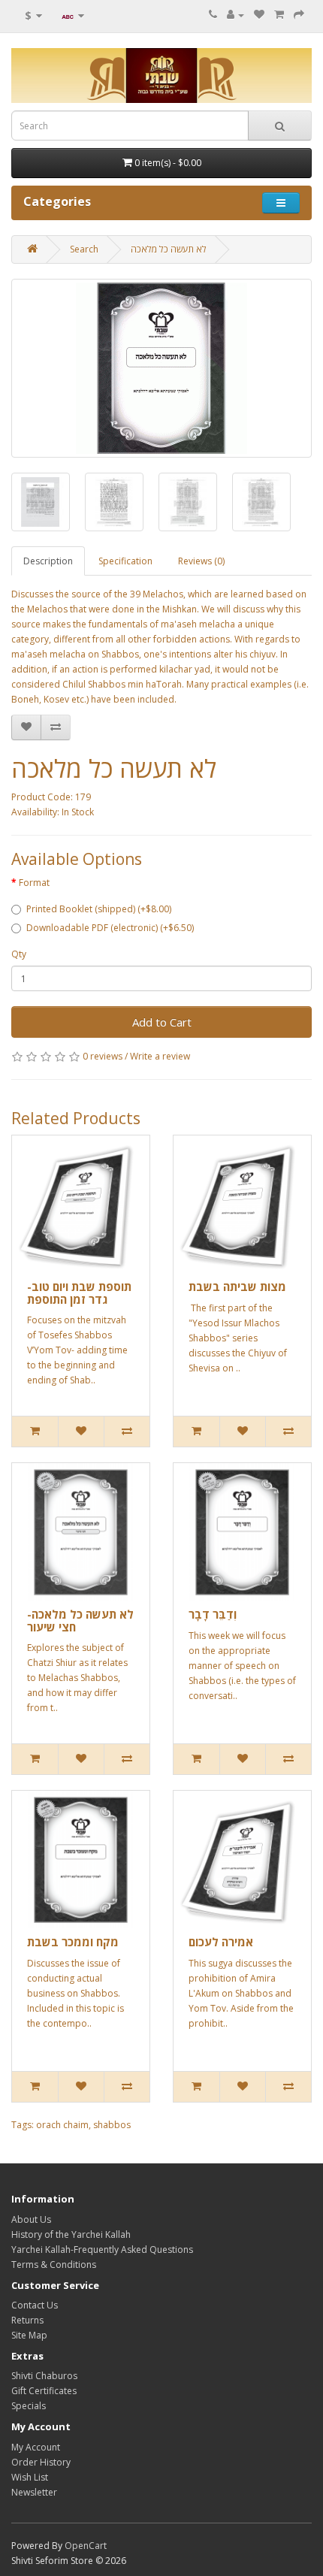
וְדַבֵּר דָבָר (213, 1614)
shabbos (112, 2125)
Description (48, 561)
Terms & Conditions (54, 2265)
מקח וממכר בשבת (73, 1942)
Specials (29, 2406)
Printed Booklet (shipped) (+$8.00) (99, 909)
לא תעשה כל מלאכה (169, 249)
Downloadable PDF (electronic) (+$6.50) (110, 928)
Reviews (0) (201, 561)
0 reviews (103, 1056)
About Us (31, 2219)
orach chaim (62, 2125)
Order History (41, 2462)
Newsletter (34, 2492)
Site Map (29, 2335)
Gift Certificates (44, 2391)
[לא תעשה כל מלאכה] (161, 368)
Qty (19, 954)
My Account (36, 2447)
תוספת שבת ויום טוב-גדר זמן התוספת (79, 1293)
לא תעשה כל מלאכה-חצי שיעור (80, 1621)
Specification (125, 561)
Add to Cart (162, 1022)
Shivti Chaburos (44, 2376)
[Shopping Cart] (279, 15)
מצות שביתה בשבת (237, 1286)
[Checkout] (299, 15)
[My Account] (235, 15)
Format (34, 883)
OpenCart (86, 2546)
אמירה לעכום (221, 1942)
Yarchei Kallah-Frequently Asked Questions (102, 2249)
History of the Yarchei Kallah (71, 2234)
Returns (27, 2320)
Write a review (160, 1056)
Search (84, 249)
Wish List (30, 2477)
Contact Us (35, 2305)
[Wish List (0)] (259, 15)
